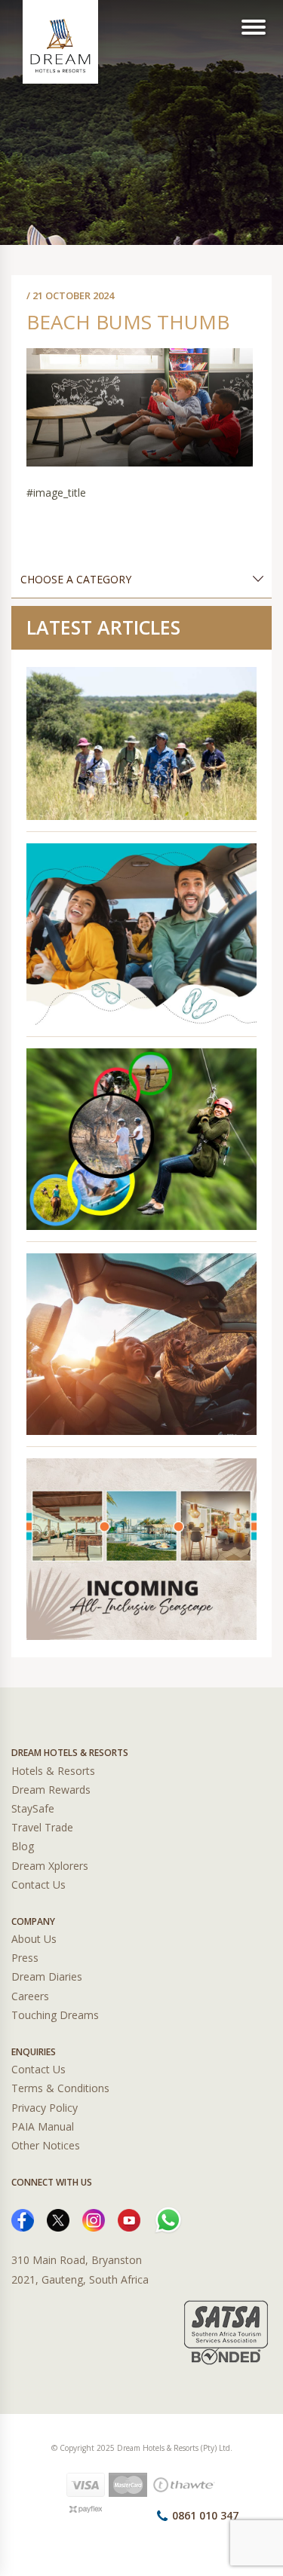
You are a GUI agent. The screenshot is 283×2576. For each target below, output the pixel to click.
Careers (30, 1996)
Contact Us (38, 1885)
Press (25, 1958)
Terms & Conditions (60, 2088)
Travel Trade (42, 1827)
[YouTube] (129, 2219)
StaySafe (33, 1808)
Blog (23, 1846)
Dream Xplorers (50, 1866)
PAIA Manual (43, 2126)
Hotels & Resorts (53, 1771)
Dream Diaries (47, 1976)
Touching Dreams (55, 2015)
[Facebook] (23, 2219)
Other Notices (46, 2145)
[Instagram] (94, 2219)
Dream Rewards (51, 1790)
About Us (34, 1939)
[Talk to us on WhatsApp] (168, 2219)
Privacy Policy (45, 2108)
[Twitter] (58, 2219)
